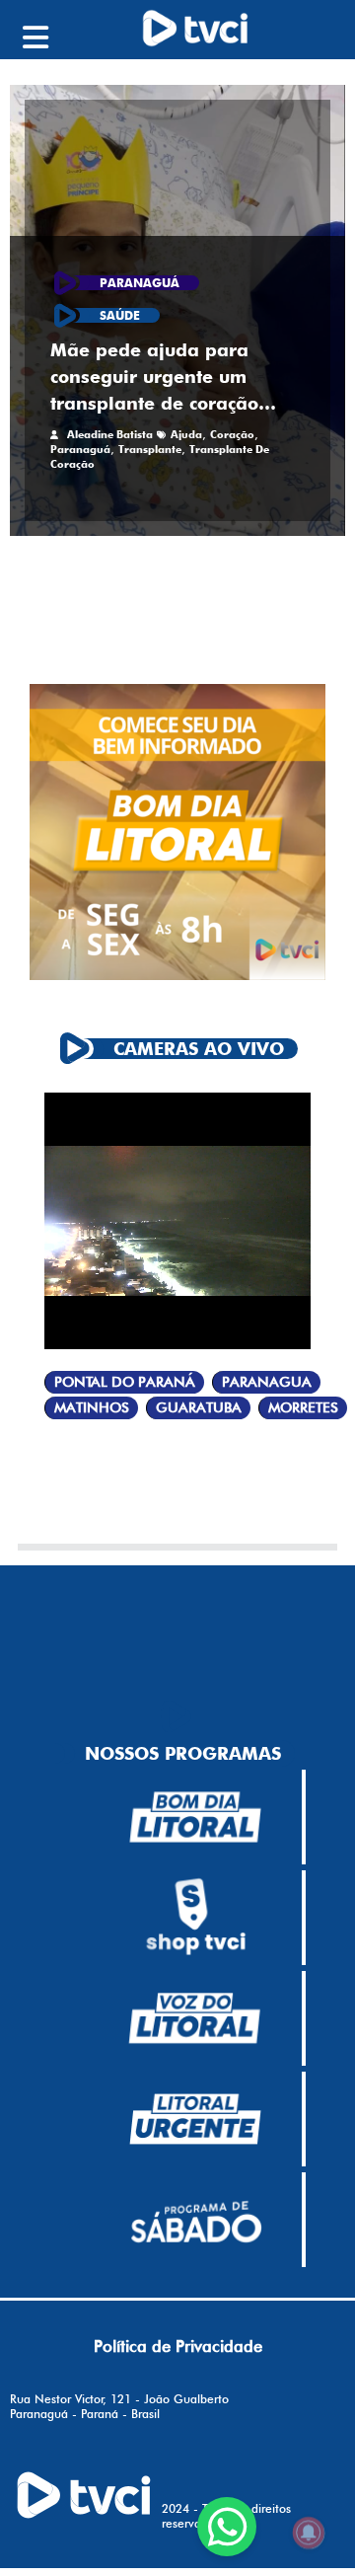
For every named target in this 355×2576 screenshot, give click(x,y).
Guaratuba (199, 1408)
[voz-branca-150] (195, 2018)
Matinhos (92, 1408)
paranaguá (80, 449)
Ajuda (186, 434)
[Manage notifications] (309, 2533)
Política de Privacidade (178, 2346)
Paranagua (267, 1382)
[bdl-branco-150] (195, 1817)
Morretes (303, 1408)
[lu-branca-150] (195, 2119)
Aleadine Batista (110, 434)
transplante (150, 449)
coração (232, 434)
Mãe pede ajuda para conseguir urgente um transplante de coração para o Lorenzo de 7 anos (167, 378)
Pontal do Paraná (125, 1382)
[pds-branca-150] (195, 2220)
